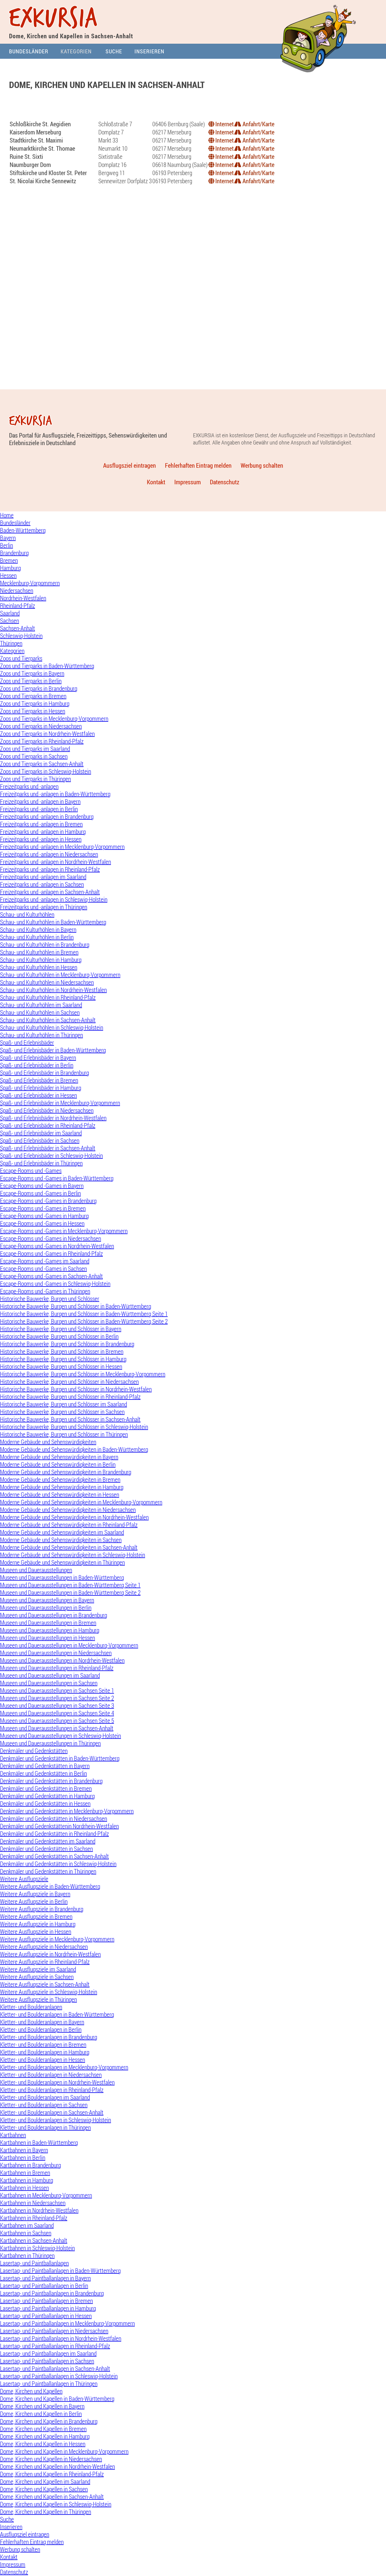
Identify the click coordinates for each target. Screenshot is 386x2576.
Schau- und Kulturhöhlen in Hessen (39, 967)
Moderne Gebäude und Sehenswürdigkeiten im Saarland (62, 1532)
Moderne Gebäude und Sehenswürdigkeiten (48, 1442)
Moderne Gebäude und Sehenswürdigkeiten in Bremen (60, 1480)
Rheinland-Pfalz (17, 606)
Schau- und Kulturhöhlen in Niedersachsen (47, 982)
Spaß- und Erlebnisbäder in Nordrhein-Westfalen (53, 1118)
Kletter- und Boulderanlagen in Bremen (43, 2045)
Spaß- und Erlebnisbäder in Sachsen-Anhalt (48, 1148)
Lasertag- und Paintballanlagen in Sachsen (47, 2361)
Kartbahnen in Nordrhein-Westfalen (39, 2210)
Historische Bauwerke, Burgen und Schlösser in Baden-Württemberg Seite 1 (84, 1314)
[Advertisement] (193, 108)
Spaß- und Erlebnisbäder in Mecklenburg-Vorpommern (60, 1103)
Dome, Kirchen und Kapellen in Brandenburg (49, 2421)
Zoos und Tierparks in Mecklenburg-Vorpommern (54, 719)
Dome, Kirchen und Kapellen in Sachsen (44, 2489)
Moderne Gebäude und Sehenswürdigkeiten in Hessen (60, 1495)
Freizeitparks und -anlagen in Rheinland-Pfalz (50, 869)
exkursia (54, 19)
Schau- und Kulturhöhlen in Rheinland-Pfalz (48, 997)
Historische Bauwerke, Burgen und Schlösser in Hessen (61, 1367)
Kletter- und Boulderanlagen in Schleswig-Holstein (55, 2120)
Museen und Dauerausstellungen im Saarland (50, 1675)
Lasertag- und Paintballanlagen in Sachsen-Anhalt (55, 2369)
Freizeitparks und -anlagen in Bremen (41, 824)
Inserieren (149, 51)
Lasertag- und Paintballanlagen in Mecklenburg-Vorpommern (67, 2323)
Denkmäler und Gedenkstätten (34, 1751)
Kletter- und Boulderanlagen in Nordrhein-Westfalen (57, 2082)
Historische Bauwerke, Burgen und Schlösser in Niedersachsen (69, 1382)
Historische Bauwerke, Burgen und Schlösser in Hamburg (63, 1359)
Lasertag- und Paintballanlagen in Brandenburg (52, 2293)
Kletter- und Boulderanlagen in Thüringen (45, 2127)
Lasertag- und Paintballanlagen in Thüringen (49, 2384)
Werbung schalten (262, 465)
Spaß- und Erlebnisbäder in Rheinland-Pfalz (48, 1125)
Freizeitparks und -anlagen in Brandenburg (47, 817)
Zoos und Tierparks (21, 658)
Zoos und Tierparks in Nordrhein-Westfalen (47, 734)
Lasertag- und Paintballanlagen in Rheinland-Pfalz (55, 2346)
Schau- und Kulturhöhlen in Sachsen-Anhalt (48, 1020)
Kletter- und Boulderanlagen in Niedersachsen (51, 2075)
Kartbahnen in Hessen (24, 2188)
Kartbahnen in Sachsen (26, 2233)
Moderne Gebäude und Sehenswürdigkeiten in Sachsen (61, 1540)
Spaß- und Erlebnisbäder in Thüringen (41, 1163)
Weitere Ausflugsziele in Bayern (35, 1894)
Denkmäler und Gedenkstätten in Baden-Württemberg (60, 1758)
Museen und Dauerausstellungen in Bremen (48, 1623)
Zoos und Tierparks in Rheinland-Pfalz (42, 741)
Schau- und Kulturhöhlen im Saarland (41, 1005)
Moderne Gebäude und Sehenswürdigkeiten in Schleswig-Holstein (73, 1555)
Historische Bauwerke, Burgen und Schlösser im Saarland (63, 1404)
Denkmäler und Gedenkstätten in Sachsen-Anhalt (54, 1856)
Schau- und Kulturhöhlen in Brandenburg (45, 945)
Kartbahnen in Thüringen (27, 2256)
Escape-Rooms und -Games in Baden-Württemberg (57, 1178)
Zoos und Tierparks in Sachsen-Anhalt (42, 764)
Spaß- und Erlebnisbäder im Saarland (41, 1133)
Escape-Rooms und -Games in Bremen (43, 1208)
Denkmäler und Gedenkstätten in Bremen (46, 1788)
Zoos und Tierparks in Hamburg (35, 704)
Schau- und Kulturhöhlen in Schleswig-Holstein (52, 1027)
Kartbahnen (13, 2135)
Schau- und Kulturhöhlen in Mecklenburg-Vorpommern (60, 975)
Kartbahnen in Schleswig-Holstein (37, 2248)
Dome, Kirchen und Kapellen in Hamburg (45, 2436)
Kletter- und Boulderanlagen (31, 2007)
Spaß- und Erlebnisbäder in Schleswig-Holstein (51, 1156)
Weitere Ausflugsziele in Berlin (34, 1901)
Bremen (9, 560)
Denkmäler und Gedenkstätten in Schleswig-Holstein (58, 1864)
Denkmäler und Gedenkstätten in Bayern (45, 1766)
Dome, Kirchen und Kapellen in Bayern (42, 2406)
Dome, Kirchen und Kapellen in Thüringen (46, 2512)
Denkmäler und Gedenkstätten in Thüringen (48, 1871)
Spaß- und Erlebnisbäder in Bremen (39, 1080)
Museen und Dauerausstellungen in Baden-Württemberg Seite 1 (70, 1585)
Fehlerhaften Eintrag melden (198, 465)
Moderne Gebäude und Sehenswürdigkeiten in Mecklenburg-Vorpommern (81, 1502)
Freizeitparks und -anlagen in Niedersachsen (49, 854)
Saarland (10, 613)
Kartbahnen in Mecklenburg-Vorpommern (46, 2195)
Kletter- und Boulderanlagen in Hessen (43, 2060)
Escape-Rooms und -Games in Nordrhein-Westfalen (57, 1246)
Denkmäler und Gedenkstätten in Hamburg (47, 1796)
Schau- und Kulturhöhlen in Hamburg (41, 960)
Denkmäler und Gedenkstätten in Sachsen (46, 1849)
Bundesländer (29, 51)
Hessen (8, 575)
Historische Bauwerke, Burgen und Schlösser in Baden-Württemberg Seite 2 (84, 1321)
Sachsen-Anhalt (17, 628)
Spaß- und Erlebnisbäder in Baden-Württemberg (53, 1050)
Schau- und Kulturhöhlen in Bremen (39, 952)
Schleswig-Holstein (21, 636)
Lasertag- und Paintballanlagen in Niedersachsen (54, 2331)
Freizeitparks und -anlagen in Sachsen (42, 884)
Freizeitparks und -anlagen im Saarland (43, 877)
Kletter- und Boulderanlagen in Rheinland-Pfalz (52, 2090)
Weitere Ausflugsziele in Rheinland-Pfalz (45, 1962)
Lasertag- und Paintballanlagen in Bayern (45, 2278)
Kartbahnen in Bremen (25, 2173)
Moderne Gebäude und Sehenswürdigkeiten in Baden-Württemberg (74, 1449)
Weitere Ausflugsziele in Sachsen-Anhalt (45, 1984)
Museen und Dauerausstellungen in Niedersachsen (56, 1653)
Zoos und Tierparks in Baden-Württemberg (47, 666)
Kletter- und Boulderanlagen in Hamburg (45, 2052)
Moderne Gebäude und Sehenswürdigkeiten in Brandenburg (66, 1472)
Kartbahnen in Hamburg (27, 2180)
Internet (224, 124)
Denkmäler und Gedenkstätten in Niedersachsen (54, 1819)
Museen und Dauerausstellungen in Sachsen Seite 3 (57, 1706)
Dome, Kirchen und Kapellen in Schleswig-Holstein (56, 2504)
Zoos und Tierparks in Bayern (32, 673)
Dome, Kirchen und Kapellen (31, 2391)
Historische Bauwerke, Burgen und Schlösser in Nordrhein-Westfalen (76, 1389)
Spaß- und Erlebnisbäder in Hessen (38, 1095)
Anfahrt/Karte (258, 124)
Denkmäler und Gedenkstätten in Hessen (45, 1803)
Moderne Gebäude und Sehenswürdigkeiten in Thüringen (62, 1562)
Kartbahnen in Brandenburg (30, 2165)
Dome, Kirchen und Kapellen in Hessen (43, 2444)
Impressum (188, 482)
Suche (114, 51)
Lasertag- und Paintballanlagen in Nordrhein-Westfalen (61, 2338)
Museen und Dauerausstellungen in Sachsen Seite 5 (57, 1721)
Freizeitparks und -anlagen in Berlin (39, 809)
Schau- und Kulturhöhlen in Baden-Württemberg (53, 922)
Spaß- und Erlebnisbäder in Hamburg (41, 1088)
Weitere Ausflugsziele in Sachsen (37, 1977)
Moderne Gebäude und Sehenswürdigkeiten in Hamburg (62, 1487)
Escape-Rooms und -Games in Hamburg (44, 1216)
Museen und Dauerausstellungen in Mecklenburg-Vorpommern (69, 1645)
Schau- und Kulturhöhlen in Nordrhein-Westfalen (53, 990)
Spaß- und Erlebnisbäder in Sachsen (40, 1140)
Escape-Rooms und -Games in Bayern (42, 1186)
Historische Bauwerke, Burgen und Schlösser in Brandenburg (67, 1344)
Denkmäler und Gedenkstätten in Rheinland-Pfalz (54, 1834)
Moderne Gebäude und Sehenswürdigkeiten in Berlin (58, 1464)
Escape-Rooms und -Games (31, 1171)
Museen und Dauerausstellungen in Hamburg (50, 1630)
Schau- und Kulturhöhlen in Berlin (37, 937)
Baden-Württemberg (23, 530)
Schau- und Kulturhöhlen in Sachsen (40, 1012)
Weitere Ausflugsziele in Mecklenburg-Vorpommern (57, 1939)
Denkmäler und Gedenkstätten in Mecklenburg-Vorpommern (67, 1811)
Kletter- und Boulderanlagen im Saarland (45, 2097)
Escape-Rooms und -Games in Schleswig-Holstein (55, 1284)
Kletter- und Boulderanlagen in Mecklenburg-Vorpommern (64, 2067)
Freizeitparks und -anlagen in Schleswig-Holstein (54, 899)
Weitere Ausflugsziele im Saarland (38, 1969)
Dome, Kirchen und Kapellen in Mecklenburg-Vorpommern (64, 2451)
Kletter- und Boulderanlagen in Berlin (41, 2029)
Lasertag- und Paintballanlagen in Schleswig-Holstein (59, 2376)
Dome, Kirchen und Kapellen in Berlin (41, 2414)
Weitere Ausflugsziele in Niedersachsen (44, 1947)
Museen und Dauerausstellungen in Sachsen (49, 1683)
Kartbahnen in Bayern (24, 2150)
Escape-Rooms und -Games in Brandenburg (48, 1201)
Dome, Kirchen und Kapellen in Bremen (43, 2429)
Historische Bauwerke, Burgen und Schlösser (50, 1299)
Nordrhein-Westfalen (23, 598)
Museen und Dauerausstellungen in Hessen (47, 1638)
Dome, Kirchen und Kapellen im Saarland (45, 2482)
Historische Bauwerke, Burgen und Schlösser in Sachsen (62, 1412)
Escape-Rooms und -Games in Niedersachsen (51, 1238)
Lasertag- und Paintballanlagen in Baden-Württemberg (60, 2271)
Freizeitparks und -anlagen (29, 786)
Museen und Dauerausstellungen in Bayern (47, 1600)
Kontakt (156, 482)
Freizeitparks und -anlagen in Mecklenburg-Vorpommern (62, 847)
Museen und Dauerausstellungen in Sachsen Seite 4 (57, 1713)
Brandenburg (14, 553)
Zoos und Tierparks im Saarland (35, 749)
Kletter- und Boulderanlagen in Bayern (42, 2022)
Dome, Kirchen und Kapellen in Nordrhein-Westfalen (57, 2466)
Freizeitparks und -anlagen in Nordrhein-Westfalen (55, 862)
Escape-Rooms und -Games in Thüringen (45, 1291)
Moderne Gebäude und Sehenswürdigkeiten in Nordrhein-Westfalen (74, 1517)
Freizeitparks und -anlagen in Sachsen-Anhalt (50, 892)
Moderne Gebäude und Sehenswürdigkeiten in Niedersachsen (68, 1510)
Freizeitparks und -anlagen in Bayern (40, 801)
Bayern (8, 538)
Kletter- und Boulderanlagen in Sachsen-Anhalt (52, 2112)
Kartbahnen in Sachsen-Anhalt (34, 2240)
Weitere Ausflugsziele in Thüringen (38, 1999)
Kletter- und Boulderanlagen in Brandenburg (49, 2037)
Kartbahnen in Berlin (23, 2158)
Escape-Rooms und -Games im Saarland (45, 1261)
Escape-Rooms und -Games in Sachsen (43, 1269)
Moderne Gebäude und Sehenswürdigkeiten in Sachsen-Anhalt (69, 1547)
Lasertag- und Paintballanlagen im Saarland (48, 2353)
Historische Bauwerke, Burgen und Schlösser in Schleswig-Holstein (74, 1427)
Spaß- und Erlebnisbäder (27, 1043)
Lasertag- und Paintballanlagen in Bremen (46, 2301)
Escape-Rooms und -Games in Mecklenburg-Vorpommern (64, 1231)
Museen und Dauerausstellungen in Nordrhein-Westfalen (62, 1660)
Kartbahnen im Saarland (27, 2225)
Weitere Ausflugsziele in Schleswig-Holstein (49, 1992)
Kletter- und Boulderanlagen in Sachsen (44, 2105)
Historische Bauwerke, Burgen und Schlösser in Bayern (61, 1329)
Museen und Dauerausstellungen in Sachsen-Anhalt (57, 1728)
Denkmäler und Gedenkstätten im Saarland (48, 1841)
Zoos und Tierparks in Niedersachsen (41, 726)
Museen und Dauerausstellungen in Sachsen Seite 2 (57, 1698)
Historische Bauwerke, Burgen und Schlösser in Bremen (62, 1351)
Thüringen (11, 643)
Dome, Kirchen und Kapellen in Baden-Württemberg (57, 2399)
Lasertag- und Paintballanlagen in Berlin (44, 2286)
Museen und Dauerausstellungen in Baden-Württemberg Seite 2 (70, 1593)
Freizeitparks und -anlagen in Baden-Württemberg (55, 794)
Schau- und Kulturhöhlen (27, 914)
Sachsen (9, 621)
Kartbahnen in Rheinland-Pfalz (34, 2218)
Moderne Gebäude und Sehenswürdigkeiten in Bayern (59, 1457)
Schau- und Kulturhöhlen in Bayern (38, 930)
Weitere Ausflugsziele (24, 1879)
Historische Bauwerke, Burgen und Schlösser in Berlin (59, 1336)
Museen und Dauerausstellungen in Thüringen (50, 1743)
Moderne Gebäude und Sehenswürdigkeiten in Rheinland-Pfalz (69, 1525)
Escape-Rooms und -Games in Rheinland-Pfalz (51, 1253)
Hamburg (10, 568)
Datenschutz (225, 482)
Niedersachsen (17, 591)
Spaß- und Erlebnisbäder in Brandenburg (44, 1073)
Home (7, 515)
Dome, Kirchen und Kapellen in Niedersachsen (51, 2459)
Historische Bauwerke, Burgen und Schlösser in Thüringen (64, 1434)
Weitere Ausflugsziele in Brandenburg (42, 1909)
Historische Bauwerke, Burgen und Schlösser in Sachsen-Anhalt (70, 1419)
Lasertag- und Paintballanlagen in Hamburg (48, 2308)
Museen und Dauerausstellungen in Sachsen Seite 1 (57, 1690)
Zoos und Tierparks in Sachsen (34, 756)
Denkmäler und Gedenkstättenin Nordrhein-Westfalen (59, 1826)
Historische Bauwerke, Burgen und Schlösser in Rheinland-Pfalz (70, 1397)
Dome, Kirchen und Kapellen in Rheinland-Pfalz (52, 2474)
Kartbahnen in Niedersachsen (33, 2203)
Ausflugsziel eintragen (130, 465)
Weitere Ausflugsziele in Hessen (36, 1932)
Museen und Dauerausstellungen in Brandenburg (54, 1615)
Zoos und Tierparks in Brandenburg (39, 688)
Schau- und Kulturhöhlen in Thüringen (41, 1035)
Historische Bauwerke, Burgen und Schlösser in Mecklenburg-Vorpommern (83, 1374)
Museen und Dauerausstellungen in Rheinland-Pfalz (57, 1668)
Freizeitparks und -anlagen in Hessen (41, 839)
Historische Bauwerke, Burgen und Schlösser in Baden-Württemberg (76, 1306)
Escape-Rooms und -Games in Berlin (40, 1193)
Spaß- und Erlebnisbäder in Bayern (38, 1058)
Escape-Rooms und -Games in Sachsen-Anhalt (51, 1276)
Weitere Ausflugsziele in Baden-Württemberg (50, 1886)
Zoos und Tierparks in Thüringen (35, 779)
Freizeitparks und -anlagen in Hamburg (43, 832)
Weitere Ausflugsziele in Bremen (36, 1916)
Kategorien (76, 51)
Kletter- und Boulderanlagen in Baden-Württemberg (57, 2014)
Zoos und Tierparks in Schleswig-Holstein (46, 771)
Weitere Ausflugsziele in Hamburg (38, 1924)
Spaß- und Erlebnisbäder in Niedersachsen (47, 1110)
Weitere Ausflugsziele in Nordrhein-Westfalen (50, 1954)
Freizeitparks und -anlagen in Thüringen (44, 907)
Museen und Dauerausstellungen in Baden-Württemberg (62, 1577)
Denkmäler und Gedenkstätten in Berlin (43, 1773)
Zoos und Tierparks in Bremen (33, 696)
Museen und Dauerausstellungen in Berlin (46, 1608)
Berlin (6, 545)
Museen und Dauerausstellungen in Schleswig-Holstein (60, 1736)
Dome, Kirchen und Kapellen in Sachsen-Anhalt (52, 2497)
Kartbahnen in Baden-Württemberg (39, 2142)
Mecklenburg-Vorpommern (30, 583)
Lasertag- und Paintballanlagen (34, 2263)
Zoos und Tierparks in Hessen (33, 711)
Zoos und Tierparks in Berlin (31, 681)
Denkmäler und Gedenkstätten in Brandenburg (51, 1781)
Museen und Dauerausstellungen (36, 1570)
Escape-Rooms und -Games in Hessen (42, 1223)
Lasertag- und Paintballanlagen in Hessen (46, 2316)
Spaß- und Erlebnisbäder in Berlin (37, 1065)
